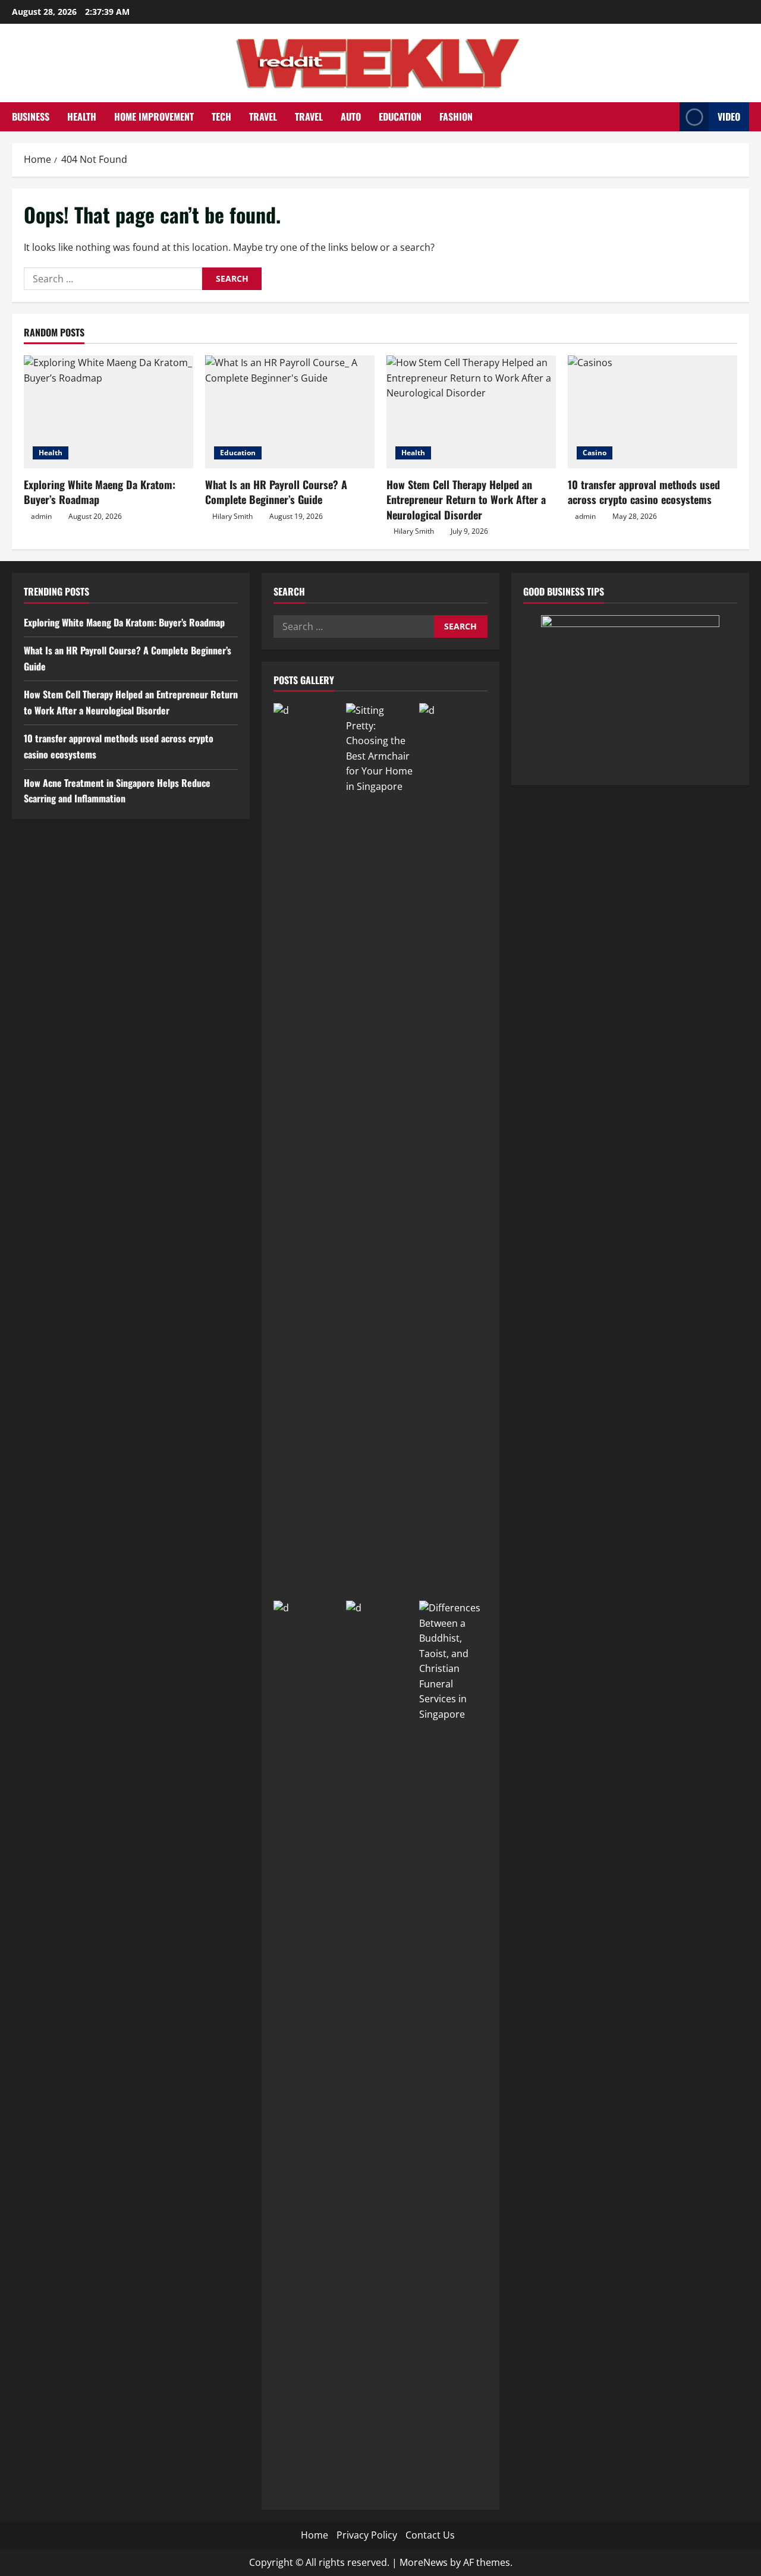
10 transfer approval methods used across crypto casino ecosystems (644, 492)
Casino (595, 453)
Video (729, 116)
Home (315, 2535)
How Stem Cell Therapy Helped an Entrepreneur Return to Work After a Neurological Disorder (466, 499)
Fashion (456, 116)
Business (31, 116)
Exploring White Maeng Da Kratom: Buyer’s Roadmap (100, 492)
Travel (263, 116)
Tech (221, 116)
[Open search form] (667, 117)
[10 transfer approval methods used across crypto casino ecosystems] (652, 412)
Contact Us (430, 2535)
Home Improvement (154, 116)
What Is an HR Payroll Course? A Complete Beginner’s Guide (276, 492)
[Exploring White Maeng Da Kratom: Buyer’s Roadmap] (109, 412)
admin (41, 516)
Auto (351, 116)
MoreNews (424, 2562)
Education (400, 116)
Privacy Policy (367, 2535)
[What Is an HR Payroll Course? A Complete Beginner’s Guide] (290, 412)
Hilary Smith (232, 516)
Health (82, 116)
